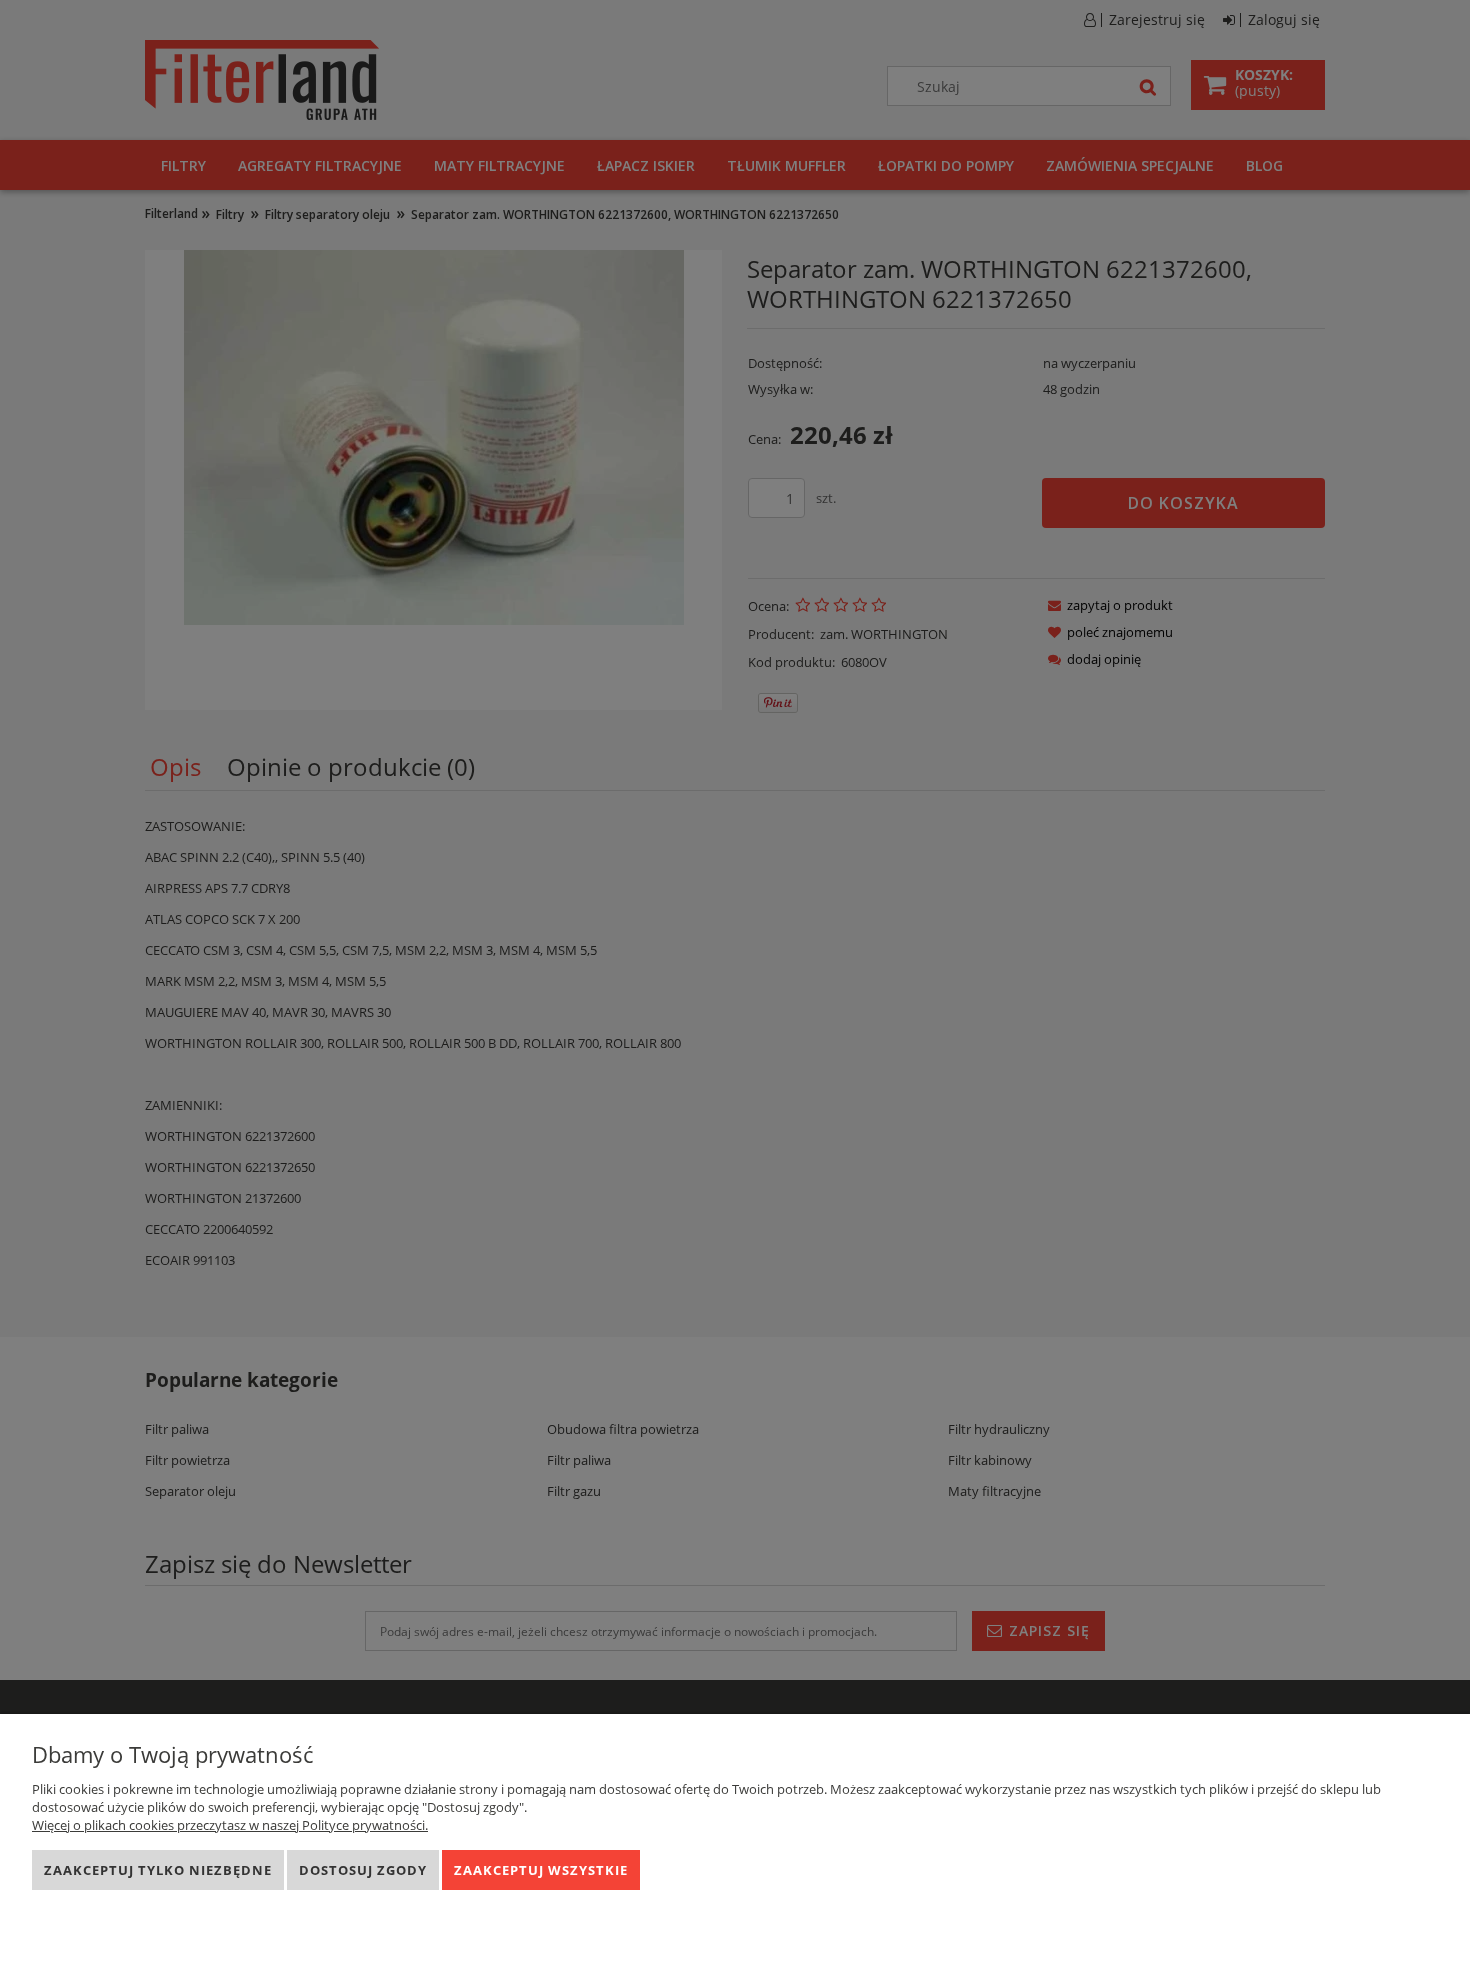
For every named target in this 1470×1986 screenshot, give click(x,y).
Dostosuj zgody (363, 1870)
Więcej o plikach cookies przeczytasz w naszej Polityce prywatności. (230, 1825)
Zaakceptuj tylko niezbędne (158, 1870)
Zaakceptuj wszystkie (541, 1870)
